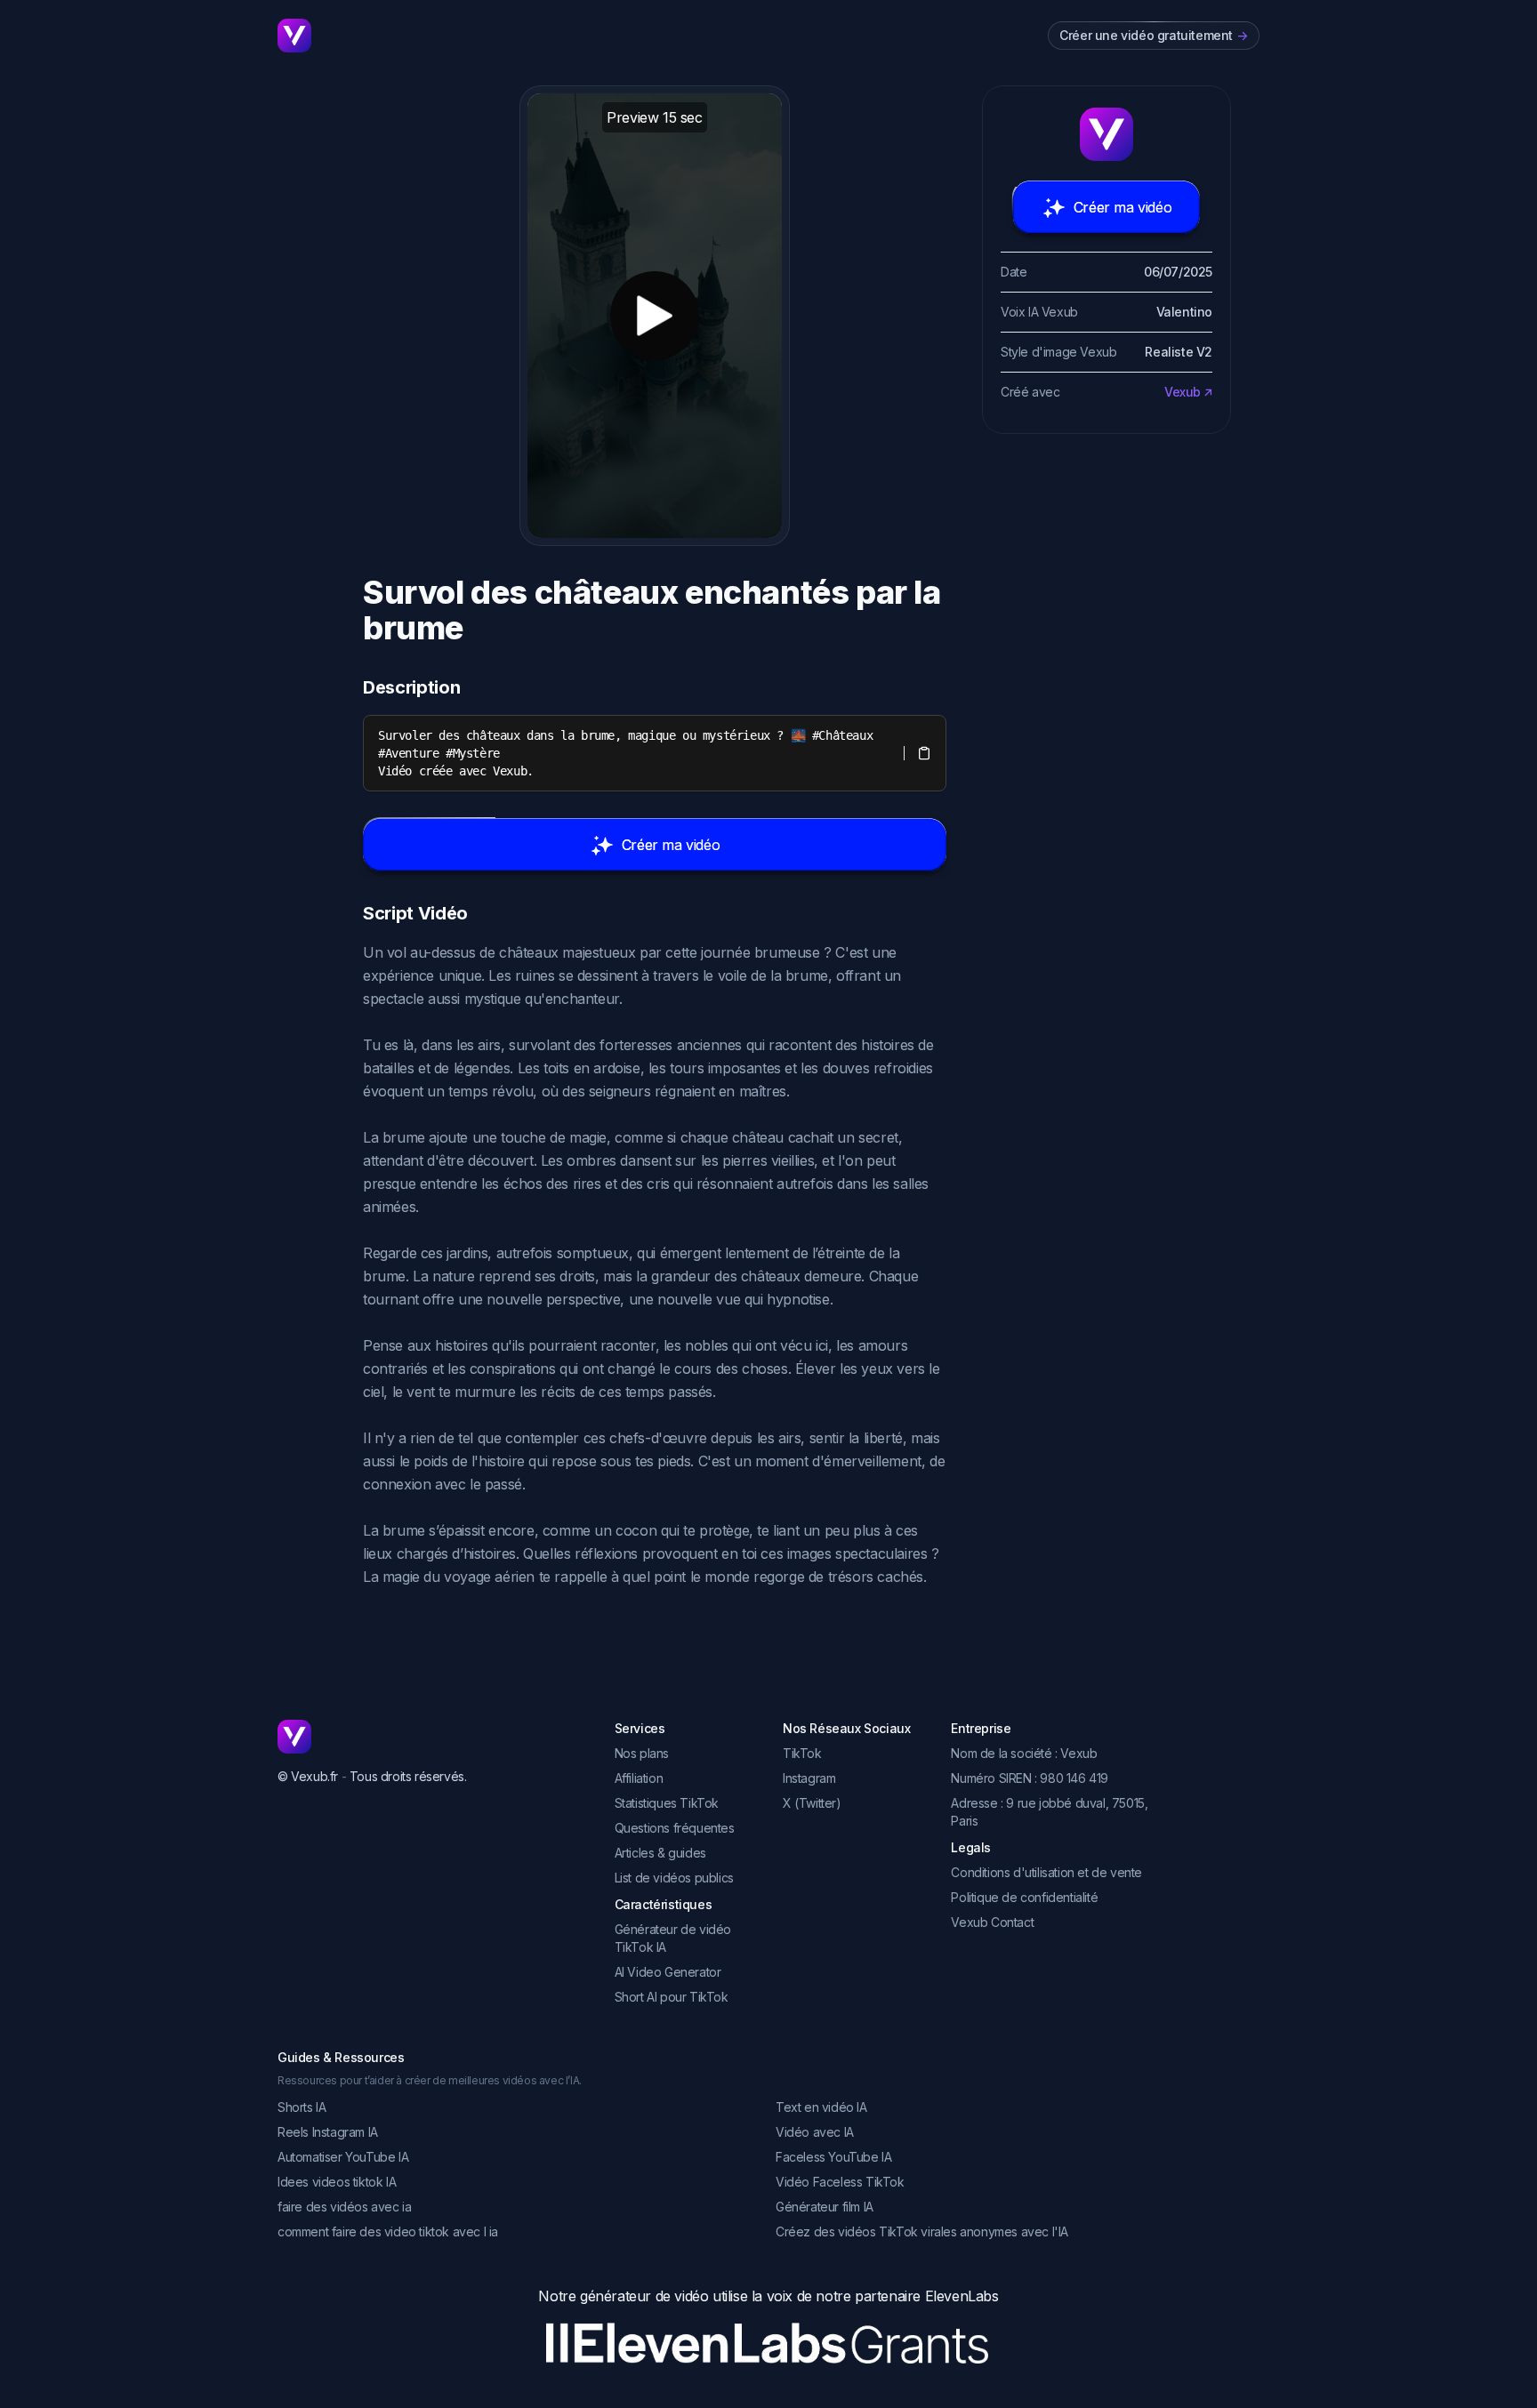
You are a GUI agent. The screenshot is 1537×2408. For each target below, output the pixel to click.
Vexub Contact (992, 1922)
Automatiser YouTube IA (343, 2157)
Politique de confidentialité (1024, 1897)
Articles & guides (660, 1853)
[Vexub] (432, 1737)
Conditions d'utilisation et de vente (1046, 1872)
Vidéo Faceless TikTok (840, 2182)
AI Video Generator (668, 1972)
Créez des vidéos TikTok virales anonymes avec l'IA (922, 2231)
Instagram (809, 1778)
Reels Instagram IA (328, 2132)
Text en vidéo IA (821, 2107)
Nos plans (642, 1753)
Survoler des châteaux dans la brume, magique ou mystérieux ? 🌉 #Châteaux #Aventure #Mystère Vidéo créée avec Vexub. (629, 753)
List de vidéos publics (674, 1878)
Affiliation (639, 1778)
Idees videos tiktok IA (337, 2182)
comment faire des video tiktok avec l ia (388, 2231)
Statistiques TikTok (667, 1803)
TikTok (802, 1753)
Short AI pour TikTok (672, 1997)
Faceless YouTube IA (833, 2157)
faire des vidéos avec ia (344, 2207)
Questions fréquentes (675, 1828)
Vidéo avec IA (815, 2132)
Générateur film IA (825, 2207)
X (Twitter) (812, 1803)
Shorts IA (302, 2107)
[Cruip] (294, 36)
